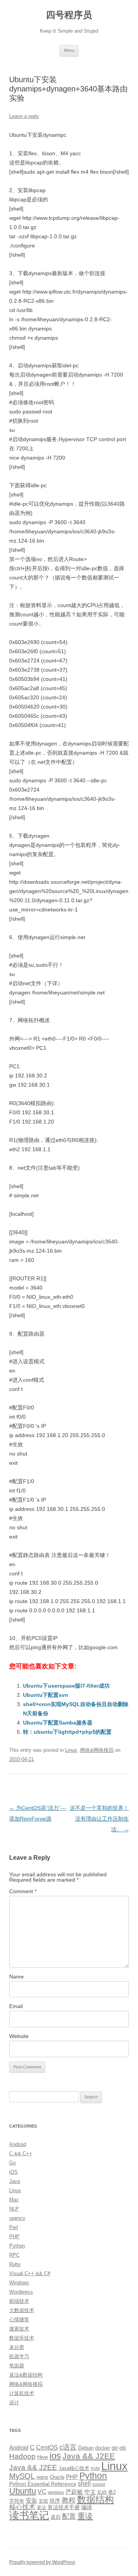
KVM (95, 2468)
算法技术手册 (64, 2507)
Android (18, 2144)
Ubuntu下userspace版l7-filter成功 (66, 1686)
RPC (14, 2255)
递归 (56, 2517)
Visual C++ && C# (30, 2273)
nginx (42, 2477)
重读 (85, 2516)
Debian (86, 2448)
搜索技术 (19, 2329)
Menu (69, 50)
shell (84, 2483)
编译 (87, 2507)
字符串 (17, 2501)
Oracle (57, 2477)
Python (17, 2246)
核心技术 (22, 2507)
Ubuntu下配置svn (46, 1695)
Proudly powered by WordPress (42, 2562)
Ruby (15, 2264)
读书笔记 (29, 2515)
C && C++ (21, 2154)
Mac (14, 2200)
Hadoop (22, 2456)
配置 (69, 2516)
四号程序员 (69, 15)
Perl (14, 2227)
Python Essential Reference (43, 2484)
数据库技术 (22, 2338)
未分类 (17, 2347)
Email (16, 2006)
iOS (13, 2172)
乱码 (102, 2492)
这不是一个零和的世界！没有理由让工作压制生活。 (99, 1819)
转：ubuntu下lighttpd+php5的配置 (67, 1732)
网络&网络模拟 (97, 1750)
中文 (90, 2492)
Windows (19, 2283)
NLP (14, 2209)
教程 (69, 2500)
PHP (14, 2237)
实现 (43, 2501)
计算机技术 (22, 2393)
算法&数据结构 (26, 2375)
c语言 (68, 2447)
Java (15, 2181)
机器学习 (19, 2356)
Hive (43, 2457)
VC (42, 2491)
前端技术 (19, 2301)
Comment (23, 1891)
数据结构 (95, 2500)
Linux (71, 1750)
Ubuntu (23, 2491)
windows (56, 2492)
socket (99, 2484)
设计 (14, 2403)
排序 (55, 2501)
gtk (123, 2448)
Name (16, 1977)
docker (103, 2448)
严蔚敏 (74, 2492)
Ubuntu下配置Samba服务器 (58, 1723)
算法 (41, 2508)
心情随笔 (19, 2320)
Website (19, 2036)
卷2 (112, 2492)
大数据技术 (22, 2310)
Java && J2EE (89, 2456)
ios (55, 2456)
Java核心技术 (74, 2468)
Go (12, 2163)
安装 (31, 2501)
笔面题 (17, 2366)
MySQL (22, 2476)
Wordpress (21, 2292)
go (115, 2447)
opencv (17, 2218)
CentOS (47, 2447)
